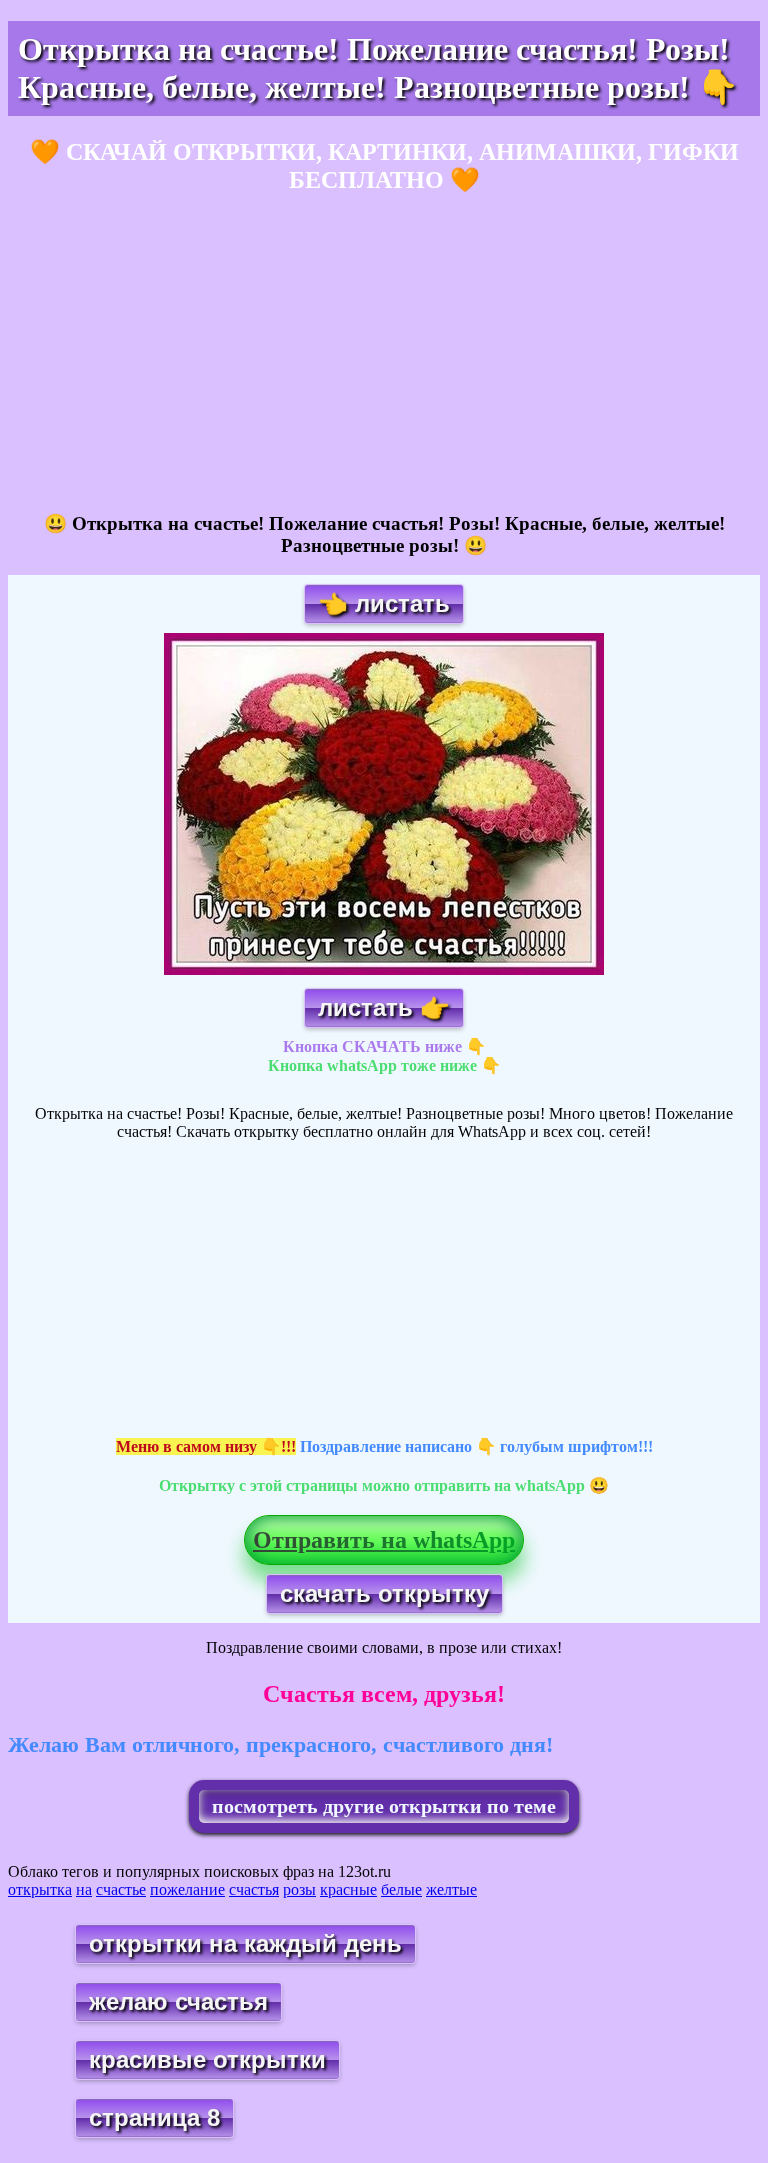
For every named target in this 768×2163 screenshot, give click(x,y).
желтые (451, 1889)
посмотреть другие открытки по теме (384, 1806)
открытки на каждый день (245, 1943)
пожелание (187, 1889)
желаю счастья (178, 2001)
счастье (121, 1889)
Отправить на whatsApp (384, 1540)
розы (299, 1889)
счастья (254, 1889)
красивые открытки (207, 2059)
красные (348, 1889)
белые (401, 1889)
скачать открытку (384, 1593)
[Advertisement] (384, 354)
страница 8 (154, 2117)
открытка (40, 1889)
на (84, 1889)
